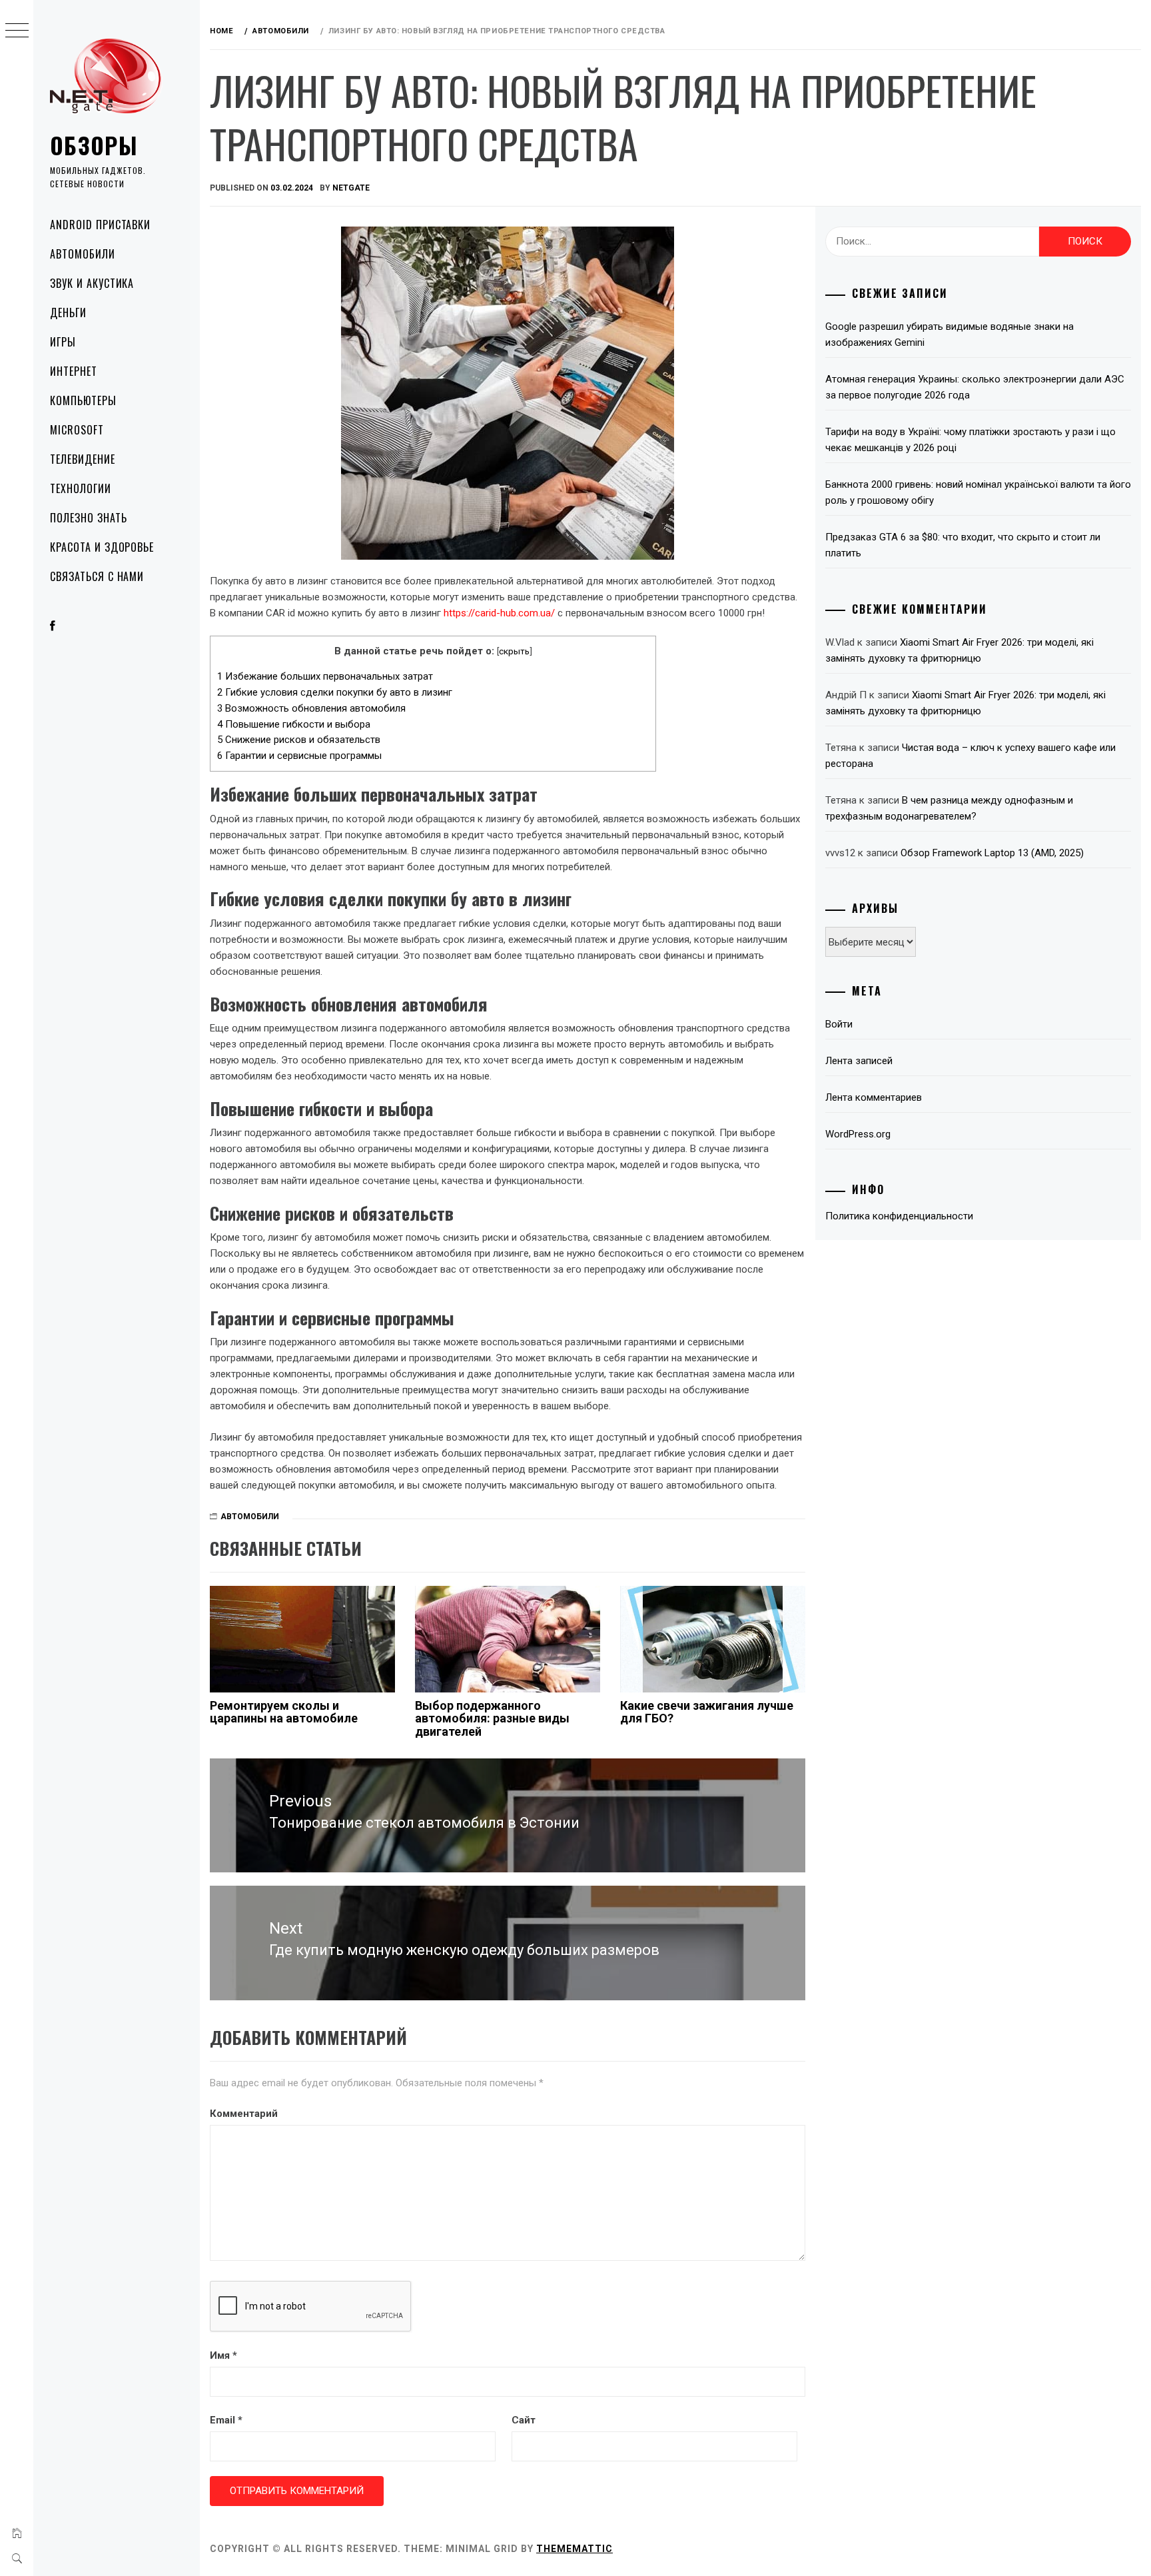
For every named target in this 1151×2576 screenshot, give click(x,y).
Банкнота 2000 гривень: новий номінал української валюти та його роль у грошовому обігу (978, 492)
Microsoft (77, 430)
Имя (223, 2355)
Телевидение (83, 459)
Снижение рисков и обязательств (299, 740)
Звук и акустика (92, 283)
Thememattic (575, 2549)
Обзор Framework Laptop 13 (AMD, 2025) (992, 853)
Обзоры (94, 145)
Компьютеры (83, 400)
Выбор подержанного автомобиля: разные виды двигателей (492, 1719)
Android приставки (100, 225)
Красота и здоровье (102, 547)
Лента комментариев (874, 1097)
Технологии (81, 488)
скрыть (514, 651)
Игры (63, 342)
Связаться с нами (97, 576)
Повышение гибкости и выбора (294, 724)
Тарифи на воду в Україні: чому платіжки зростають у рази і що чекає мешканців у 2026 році (970, 440)
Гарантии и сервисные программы (299, 756)
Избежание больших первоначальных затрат (325, 676)
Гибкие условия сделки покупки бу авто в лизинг (335, 692)
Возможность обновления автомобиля (311, 708)
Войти (839, 1024)
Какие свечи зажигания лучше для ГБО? (707, 1712)
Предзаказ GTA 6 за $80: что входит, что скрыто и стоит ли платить (963, 545)
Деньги (68, 313)
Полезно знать (88, 518)
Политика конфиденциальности (899, 1216)
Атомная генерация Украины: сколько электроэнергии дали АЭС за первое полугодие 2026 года (975, 387)
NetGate (351, 188)
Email (226, 2420)
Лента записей (859, 1061)
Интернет (74, 371)
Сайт (524, 2420)
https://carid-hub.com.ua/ (499, 613)
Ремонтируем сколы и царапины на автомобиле (284, 1712)
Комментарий (244, 2114)
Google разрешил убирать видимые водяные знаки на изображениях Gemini (950, 334)
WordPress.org (858, 1134)
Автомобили (83, 254)
